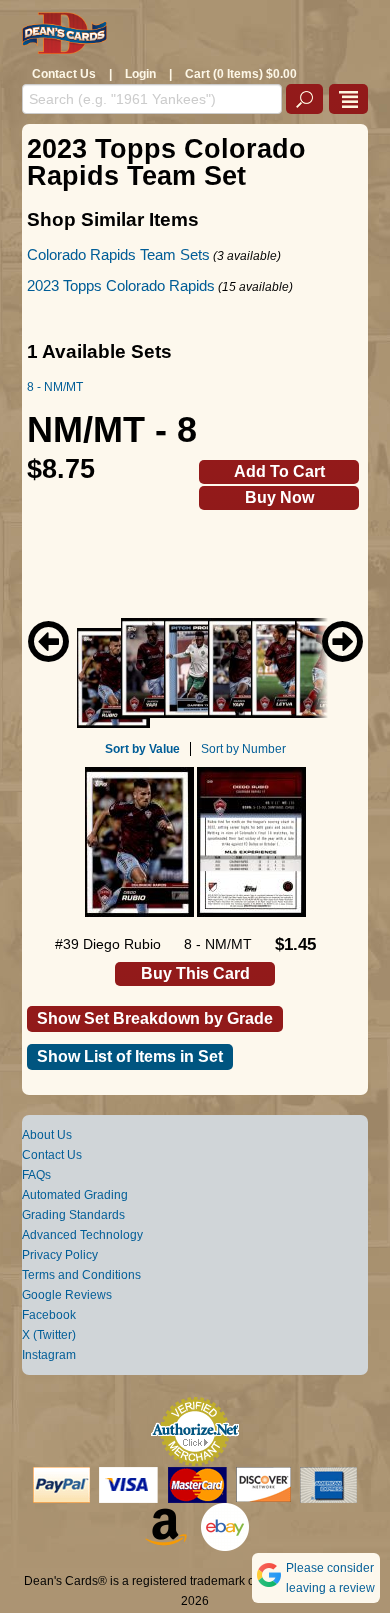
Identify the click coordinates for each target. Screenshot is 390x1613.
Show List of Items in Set (130, 1056)
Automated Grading (75, 1195)
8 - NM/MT (55, 387)
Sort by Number (243, 749)
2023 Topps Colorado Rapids (121, 285)
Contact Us (64, 74)
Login (140, 74)
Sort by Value (142, 749)
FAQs (36, 1175)
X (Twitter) (49, 1335)
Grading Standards (73, 1215)
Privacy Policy (60, 1255)
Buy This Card (195, 973)
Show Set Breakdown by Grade (155, 1018)
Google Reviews (67, 1295)
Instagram (49, 1355)
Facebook (49, 1315)
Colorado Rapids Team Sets (118, 254)
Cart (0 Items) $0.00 (241, 74)
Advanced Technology (82, 1235)
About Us (47, 1135)
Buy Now (279, 497)
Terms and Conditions (81, 1275)
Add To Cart (279, 471)
